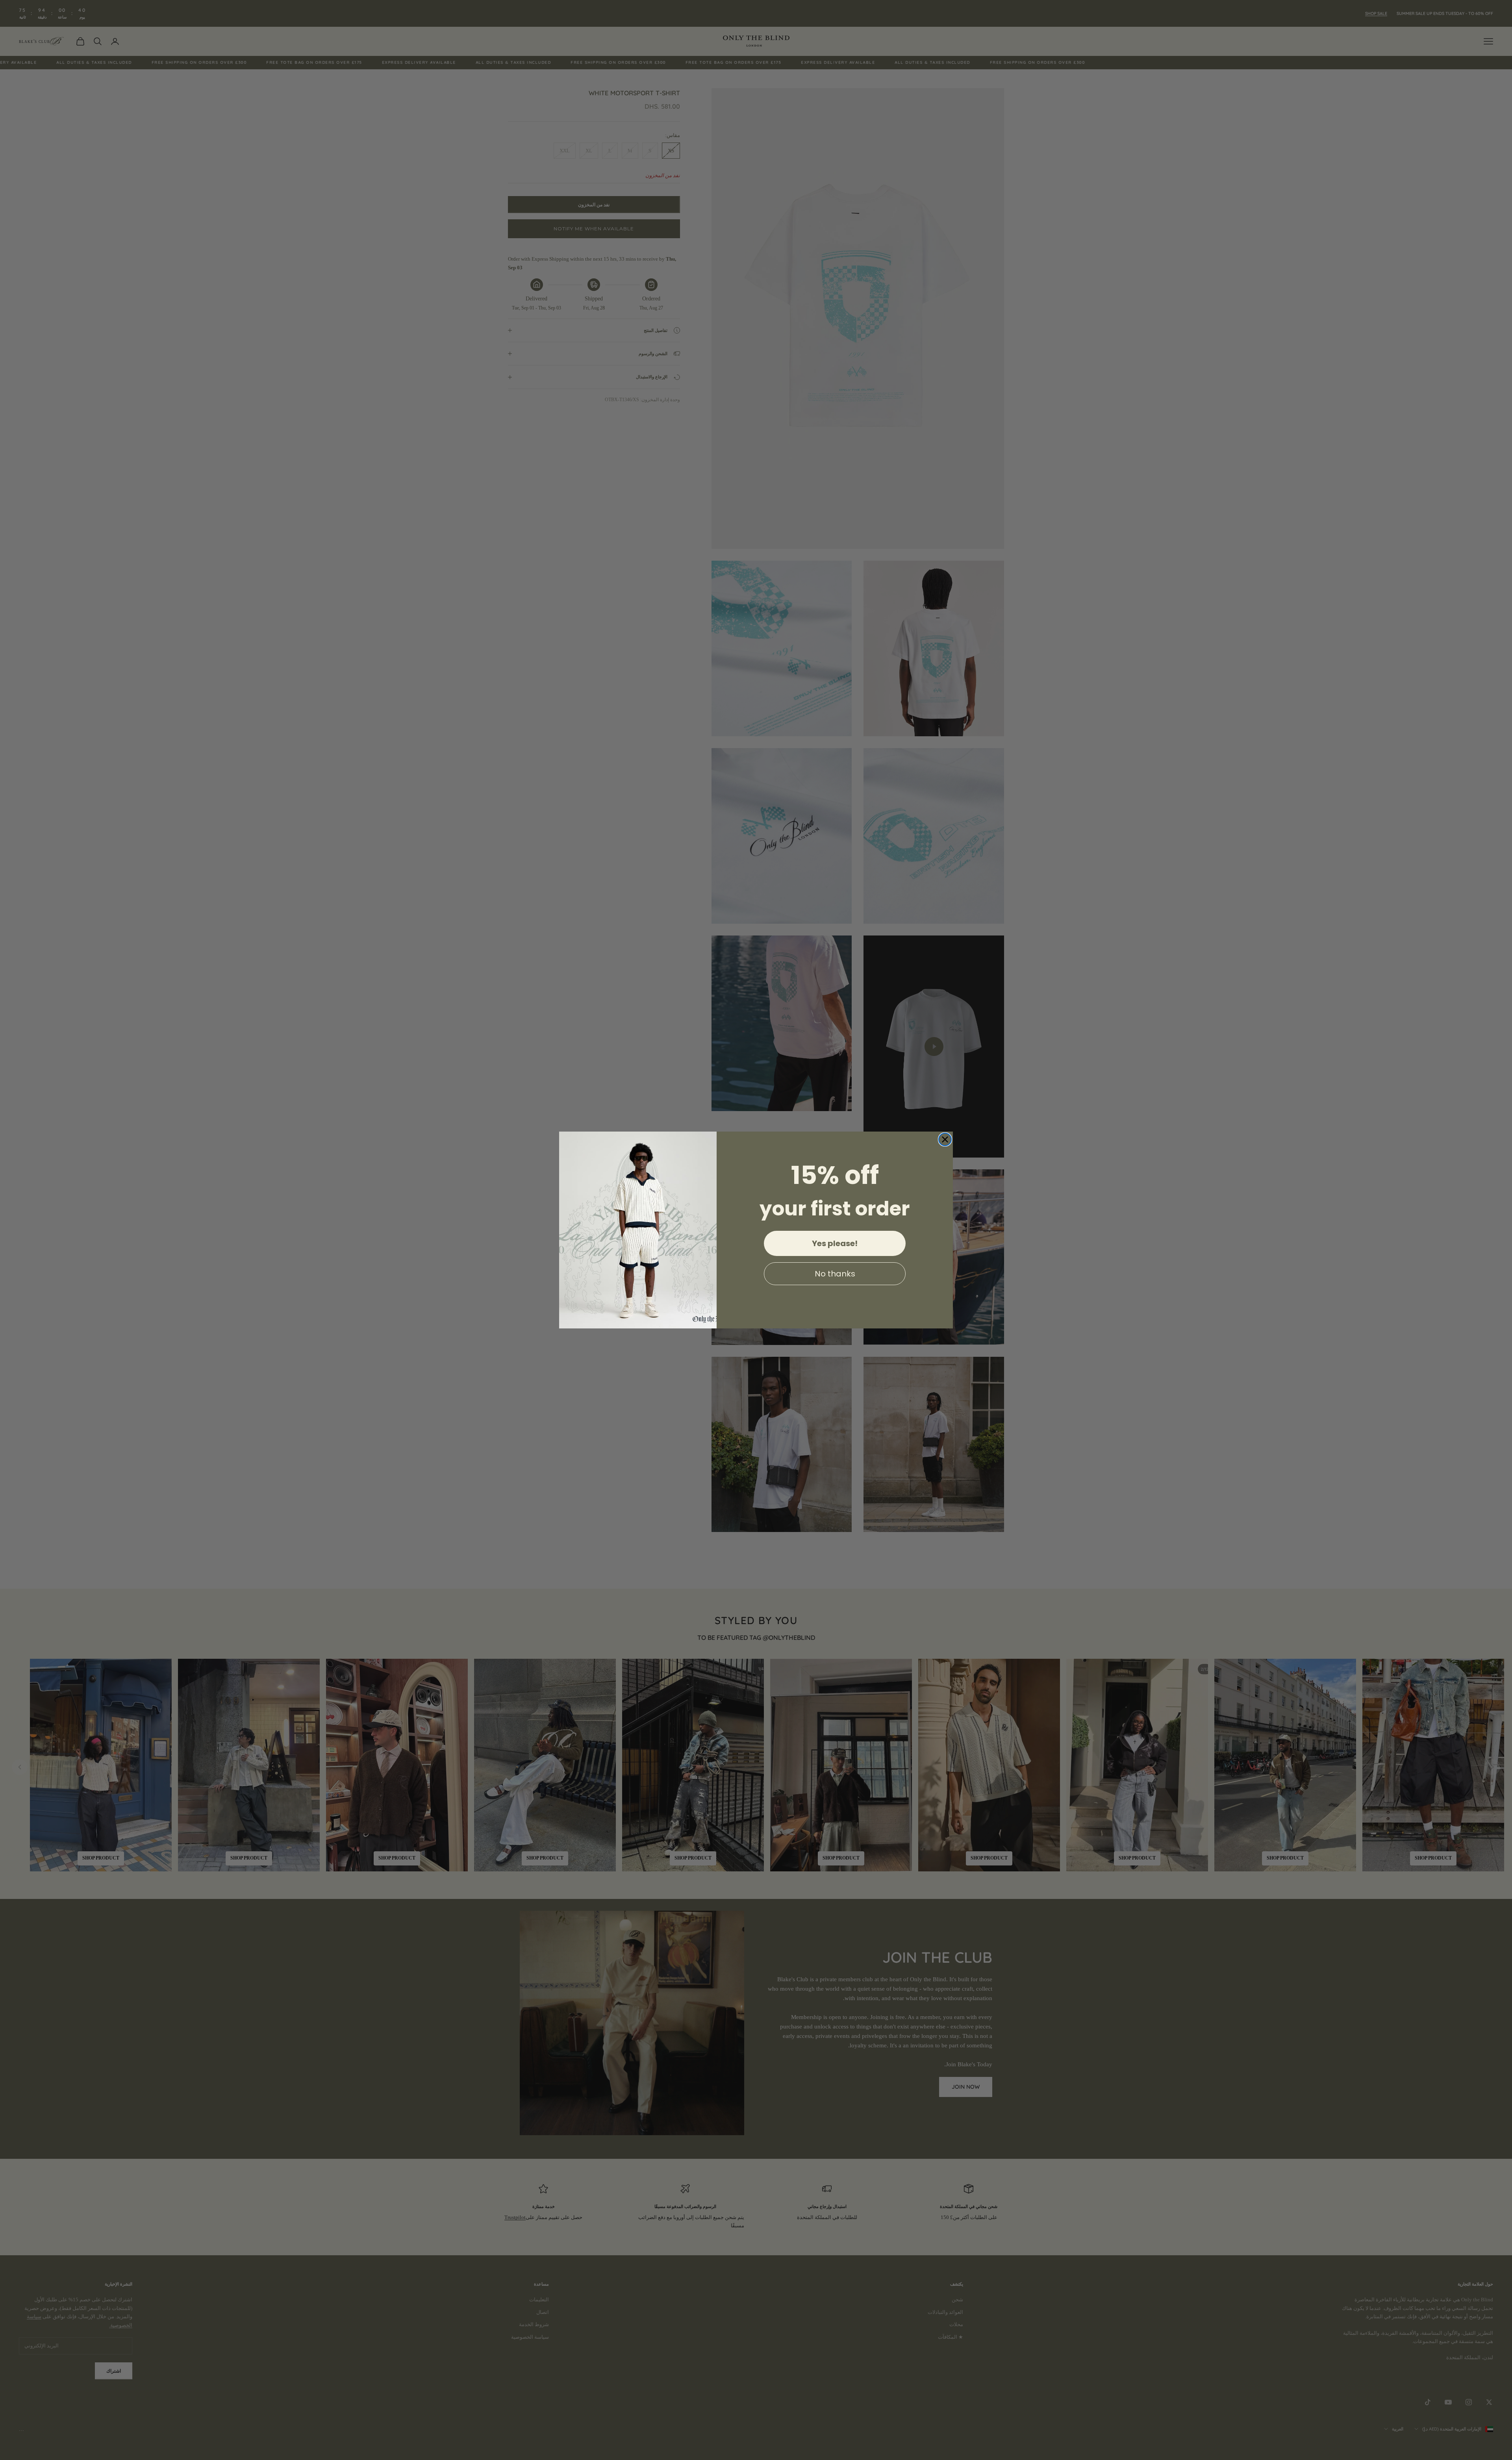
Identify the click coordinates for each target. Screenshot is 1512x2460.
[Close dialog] (945, 1139)
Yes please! (835, 1243)
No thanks (835, 1274)
